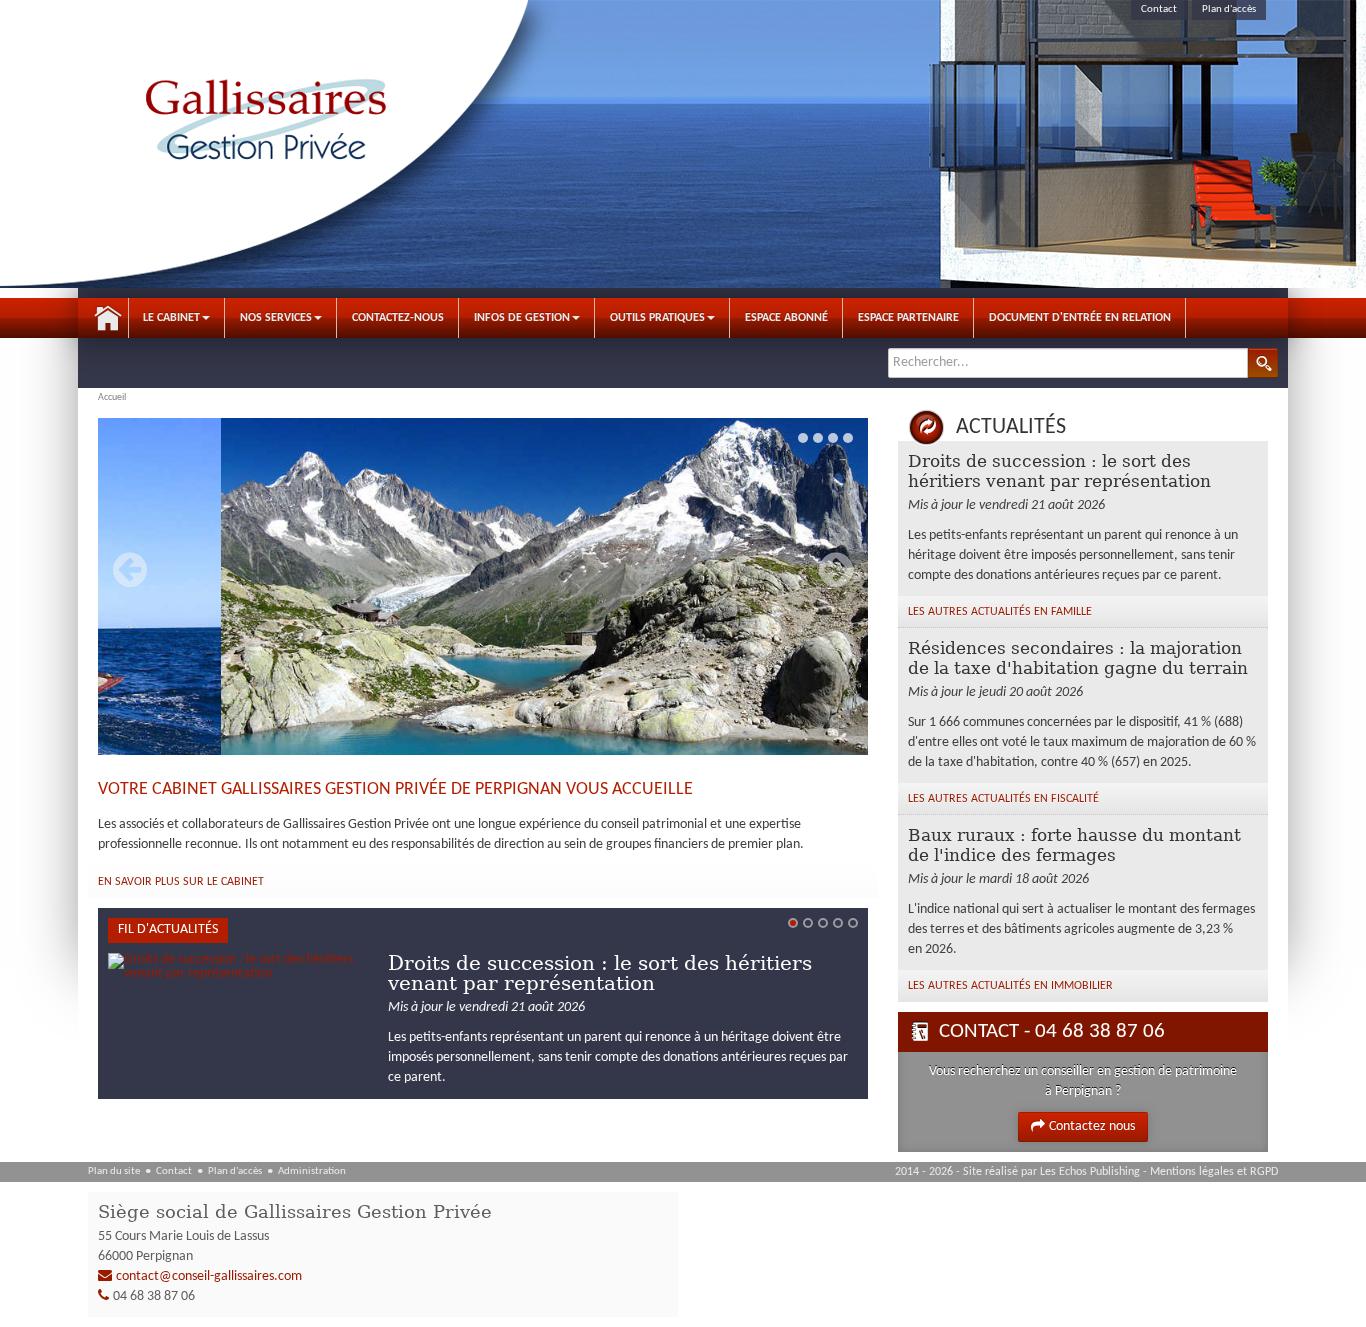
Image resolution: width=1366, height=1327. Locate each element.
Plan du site (114, 1171)
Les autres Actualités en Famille (1000, 612)
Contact (1159, 9)
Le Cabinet (171, 318)
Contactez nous (1092, 1126)
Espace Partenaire (908, 318)
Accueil (108, 318)
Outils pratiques (657, 318)
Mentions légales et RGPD (1214, 1172)
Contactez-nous (398, 318)
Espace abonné (786, 318)
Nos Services (276, 318)
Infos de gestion (522, 318)
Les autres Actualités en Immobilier (1010, 986)
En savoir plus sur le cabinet (181, 882)
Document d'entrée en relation (1080, 318)
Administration (312, 1171)
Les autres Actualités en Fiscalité (1003, 799)
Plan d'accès (1229, 9)
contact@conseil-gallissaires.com (209, 1276)
